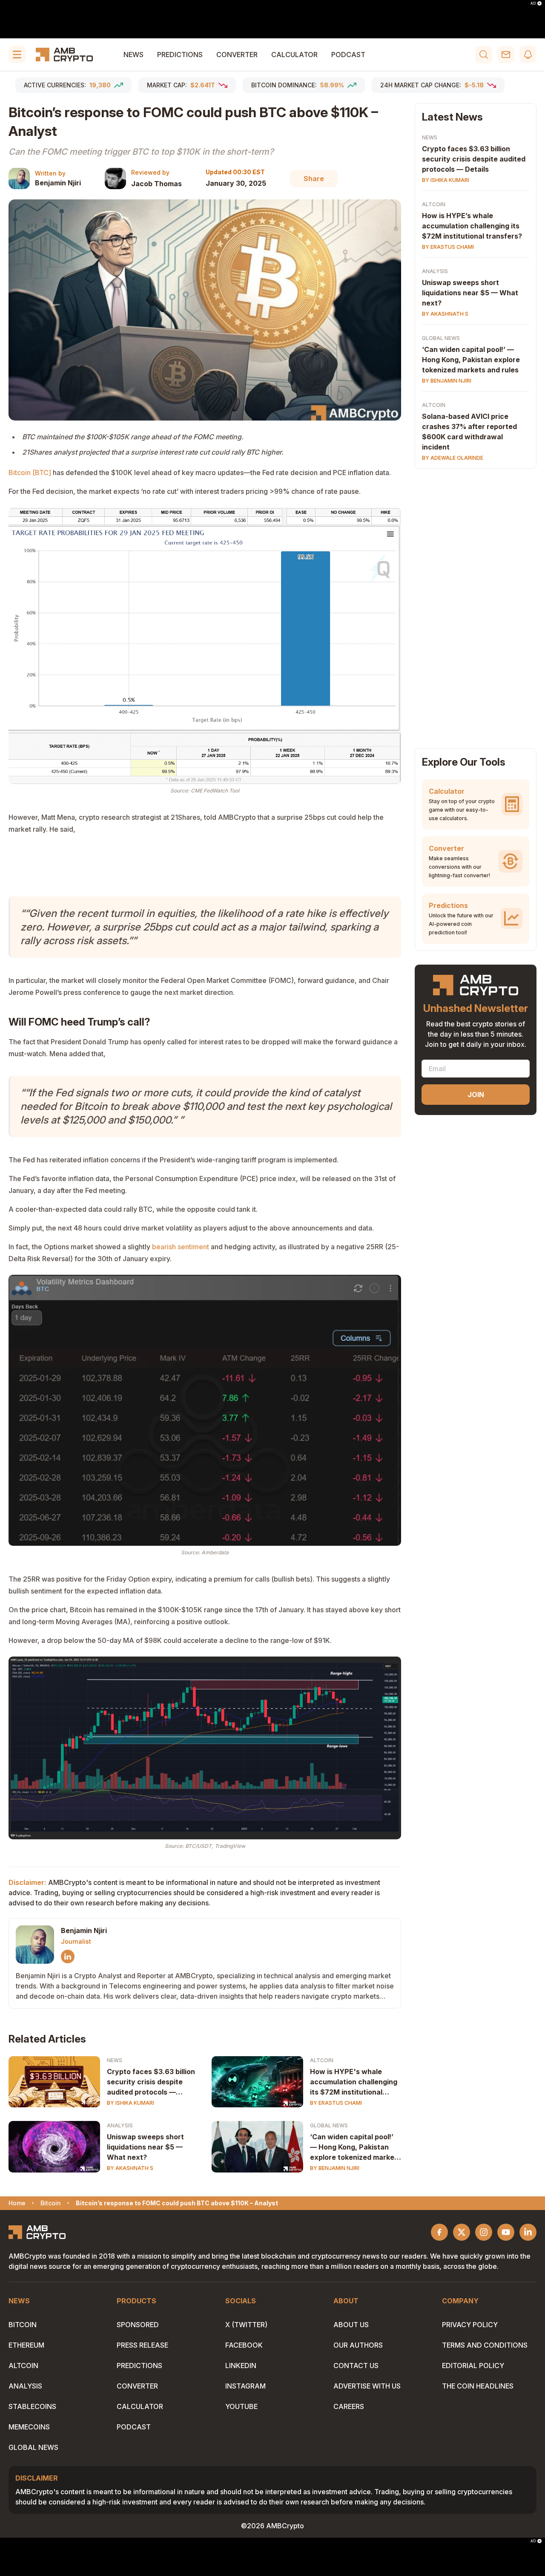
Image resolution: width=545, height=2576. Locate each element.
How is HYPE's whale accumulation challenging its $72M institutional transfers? (354, 2082)
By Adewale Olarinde (453, 458)
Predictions (180, 55)
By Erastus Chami (336, 2103)
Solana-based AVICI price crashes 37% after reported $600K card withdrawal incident (469, 432)
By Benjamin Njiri (335, 2168)
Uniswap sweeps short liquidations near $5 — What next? (145, 2147)
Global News (329, 2125)
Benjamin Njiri (58, 183)
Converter (237, 55)
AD (533, 3)
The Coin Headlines (478, 2386)
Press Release (142, 2345)
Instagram (245, 2386)
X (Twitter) (246, 2325)
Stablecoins (32, 2406)
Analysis (120, 2125)
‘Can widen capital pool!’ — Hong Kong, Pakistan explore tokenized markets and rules (356, 2147)
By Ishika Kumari (131, 2103)
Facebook (244, 2345)
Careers (349, 2406)
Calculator (294, 55)
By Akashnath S (130, 2168)
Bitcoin (23, 2325)
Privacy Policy (470, 2325)
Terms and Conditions (485, 2345)
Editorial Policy (473, 2366)
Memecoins (29, 2427)
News (133, 55)
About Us (351, 2325)
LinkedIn (241, 2366)
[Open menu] (17, 55)
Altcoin (322, 2060)
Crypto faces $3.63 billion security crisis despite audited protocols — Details (151, 2082)
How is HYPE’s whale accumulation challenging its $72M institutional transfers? (472, 226)
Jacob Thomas (156, 184)
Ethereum (26, 2345)
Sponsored (138, 2325)
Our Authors (358, 2345)
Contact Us (356, 2366)
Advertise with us (367, 2386)
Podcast (348, 55)
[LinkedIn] (68, 1956)
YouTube (241, 2406)
